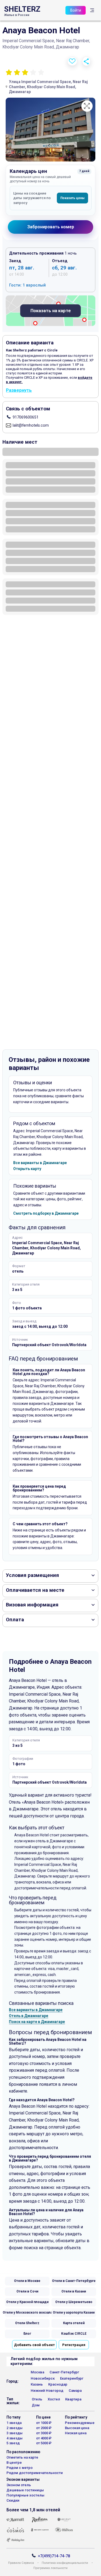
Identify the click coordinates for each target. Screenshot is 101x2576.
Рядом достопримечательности (35, 2473)
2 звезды (15, 2428)
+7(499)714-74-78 (54, 2556)
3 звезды (15, 2433)
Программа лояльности (50, 2568)
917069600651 (26, 417)
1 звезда (14, 2423)
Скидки (13, 2500)
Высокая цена (77, 2428)
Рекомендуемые (80, 2423)
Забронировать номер (51, 227)
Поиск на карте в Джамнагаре (37, 2022)
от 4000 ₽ (44, 2438)
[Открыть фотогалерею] (50, 130)
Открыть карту (27, 1169)
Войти (76, 10)
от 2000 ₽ (44, 2428)
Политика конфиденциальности (65, 2563)
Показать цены (72, 198)
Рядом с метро (20, 2468)
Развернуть (19, 390)
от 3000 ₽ (44, 2433)
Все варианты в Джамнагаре (40, 1163)
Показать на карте (51, 311)
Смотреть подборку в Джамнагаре (46, 1213)
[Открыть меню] (92, 10)
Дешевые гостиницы (25, 2490)
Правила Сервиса (21, 2563)
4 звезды (15, 2438)
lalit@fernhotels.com (31, 425)
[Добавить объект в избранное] (72, 61)
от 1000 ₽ (44, 2423)
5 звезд (13, 2443)
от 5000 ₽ (44, 2443)
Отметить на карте (22, 2457)
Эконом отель (19, 2485)
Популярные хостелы (25, 2495)
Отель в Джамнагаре (29, 2016)
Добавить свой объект (34, 2345)
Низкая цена (76, 2433)
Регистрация (74, 2345)
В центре (14, 2463)
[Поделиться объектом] (86, 61)
